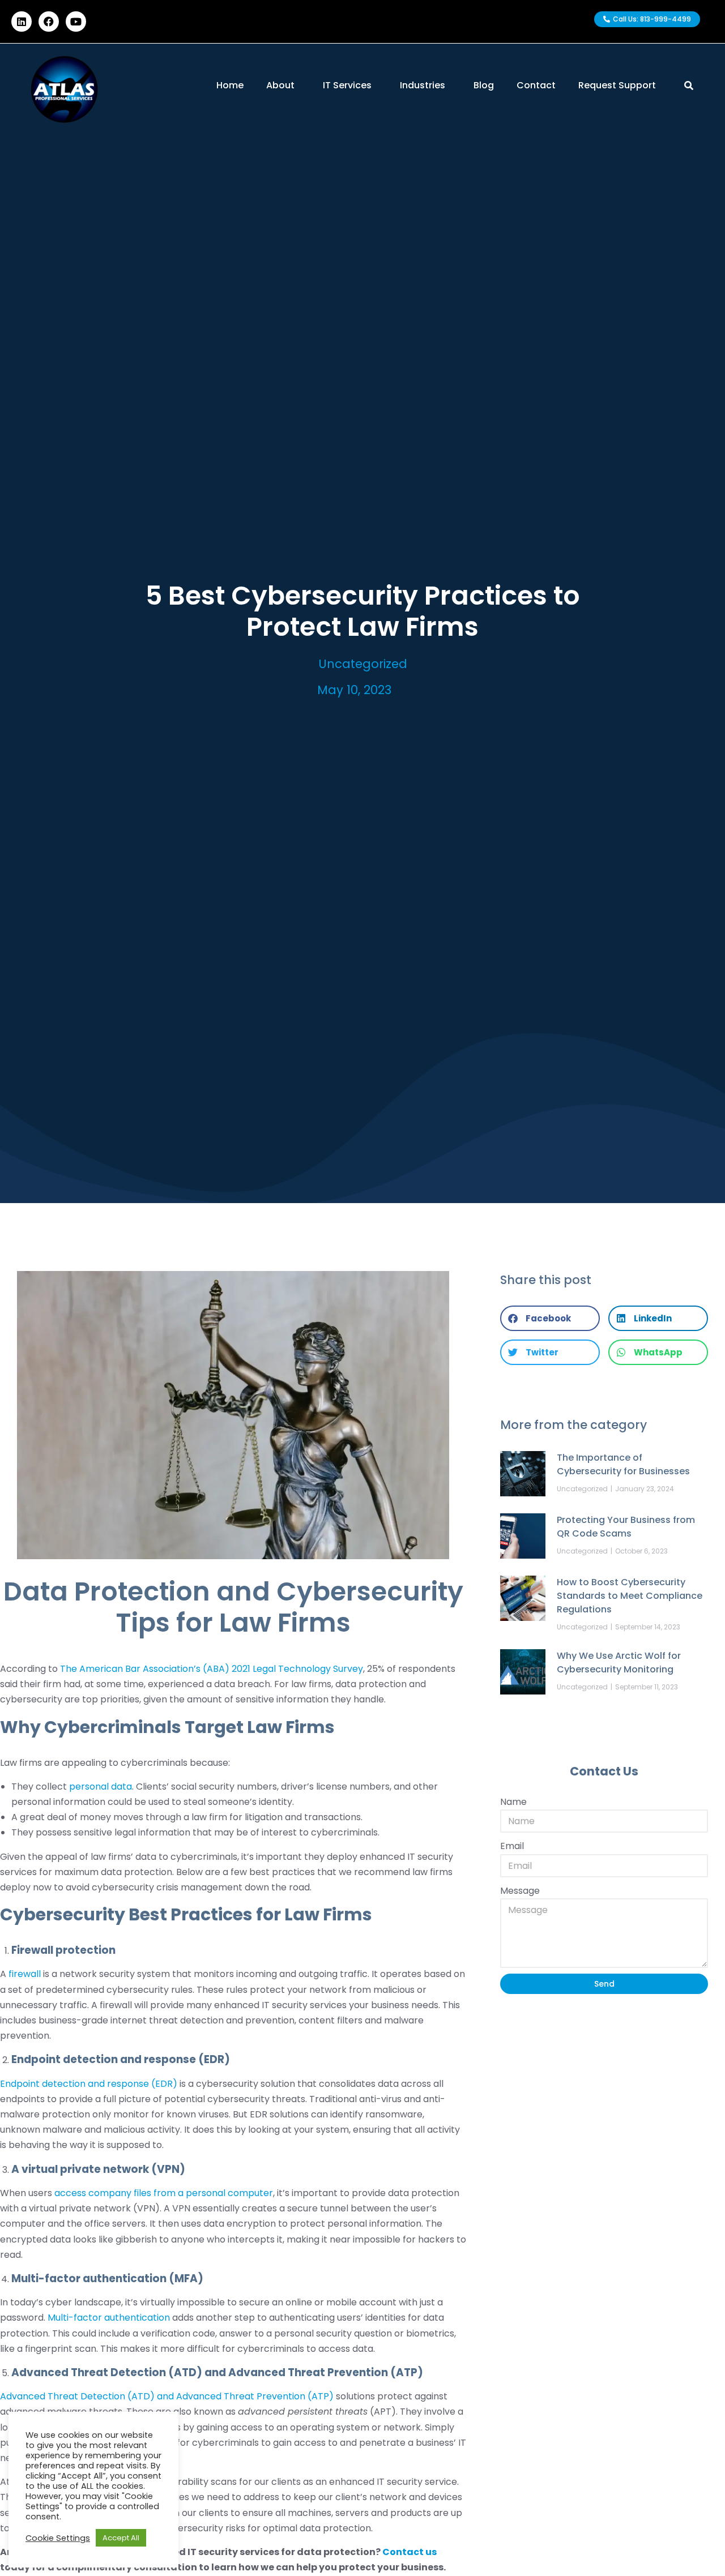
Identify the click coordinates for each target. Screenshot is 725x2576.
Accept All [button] (121, 2538)
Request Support (617, 85)
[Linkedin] (22, 22)
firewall (25, 1974)
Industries (423, 85)
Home (230, 85)
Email (512, 1846)
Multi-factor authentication (109, 2318)
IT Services (347, 85)
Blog (484, 85)
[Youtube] (76, 22)
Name (513, 1802)
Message (520, 1891)
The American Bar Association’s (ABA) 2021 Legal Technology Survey (212, 1669)
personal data (101, 1786)
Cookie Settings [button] (58, 2538)
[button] (550, 1318)
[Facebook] (49, 22)
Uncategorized (363, 664)
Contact (536, 85)
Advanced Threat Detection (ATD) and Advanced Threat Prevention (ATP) (167, 2396)
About (280, 85)
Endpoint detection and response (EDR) (89, 2084)
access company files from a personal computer (164, 2193)
